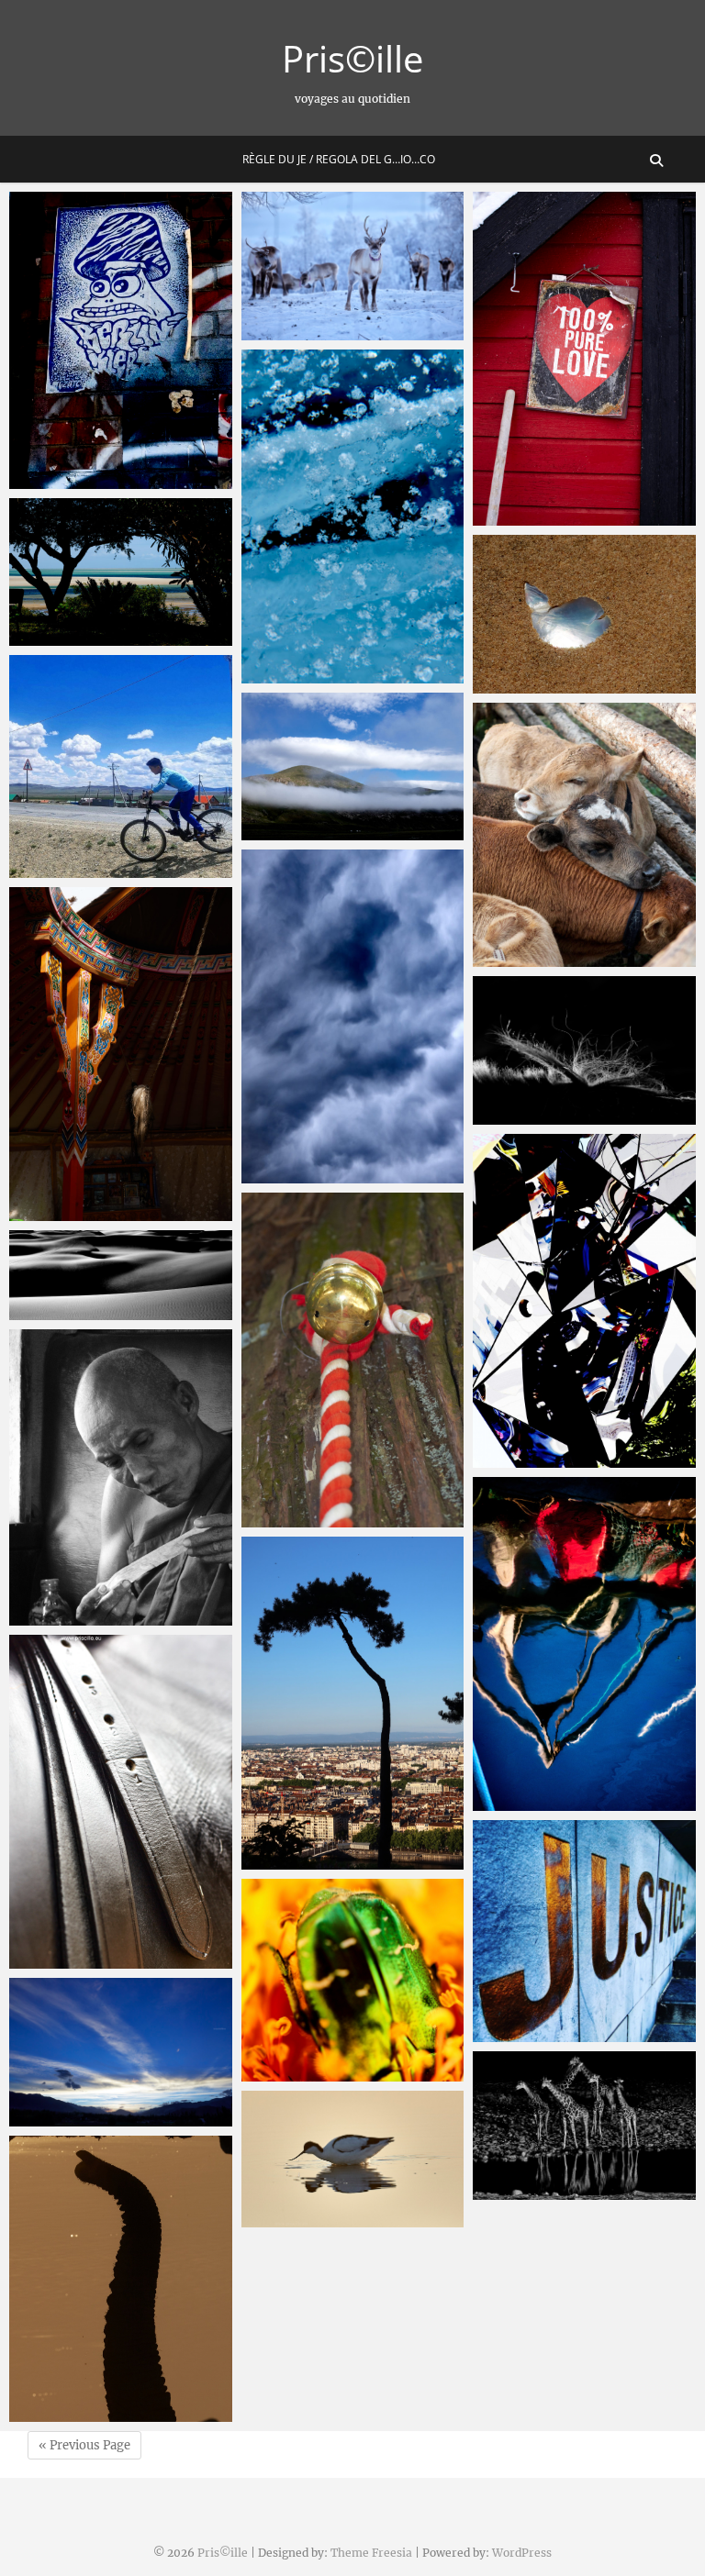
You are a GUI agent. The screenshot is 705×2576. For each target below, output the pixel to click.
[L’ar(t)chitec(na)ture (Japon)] (584, 1301)
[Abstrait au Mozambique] (584, 614)
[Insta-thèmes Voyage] (121, 766)
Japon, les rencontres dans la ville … (348, 1507)
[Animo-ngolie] (584, 834)
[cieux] (353, 1016)
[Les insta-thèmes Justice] (584, 1932)
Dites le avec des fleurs (336, 2072)
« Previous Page (84, 2445)
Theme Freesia (371, 2553)
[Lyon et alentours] (353, 1704)
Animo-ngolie (535, 958)
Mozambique (71, 637)
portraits (56, 1616)
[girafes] (584, 2126)
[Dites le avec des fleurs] (353, 1980)
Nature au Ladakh (89, 2117)
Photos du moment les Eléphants (102, 2402)
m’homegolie (70, 1212)
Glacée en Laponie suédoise (352, 674)
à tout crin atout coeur (566, 1116)
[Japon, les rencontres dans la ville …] (353, 1360)
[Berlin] (121, 340)
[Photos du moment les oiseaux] (353, 2159)
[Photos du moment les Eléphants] (121, 2279)
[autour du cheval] (121, 1802)
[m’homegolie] (121, 1054)
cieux (277, 1174)
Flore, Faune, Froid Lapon (344, 331)
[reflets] (584, 1644)
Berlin (47, 480)
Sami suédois (534, 516)
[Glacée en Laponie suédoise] (353, 516)
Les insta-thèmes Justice (572, 2033)
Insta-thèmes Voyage (98, 869)
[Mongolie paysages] (353, 767)
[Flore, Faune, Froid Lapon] (353, 266)
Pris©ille (352, 59)
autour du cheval (84, 1960)
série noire (63, 1311)
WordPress (522, 2553)
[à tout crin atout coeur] (584, 1050)
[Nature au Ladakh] (121, 2052)
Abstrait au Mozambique (573, 684)
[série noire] (121, 1275)
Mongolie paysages (323, 831)
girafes (513, 2191)
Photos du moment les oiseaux (335, 2208)
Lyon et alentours (319, 1860)
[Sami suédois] (584, 359)
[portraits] (121, 1478)
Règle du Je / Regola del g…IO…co (339, 159)
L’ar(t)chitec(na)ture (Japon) (583, 1459)
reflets (513, 1802)
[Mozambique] (121, 572)
